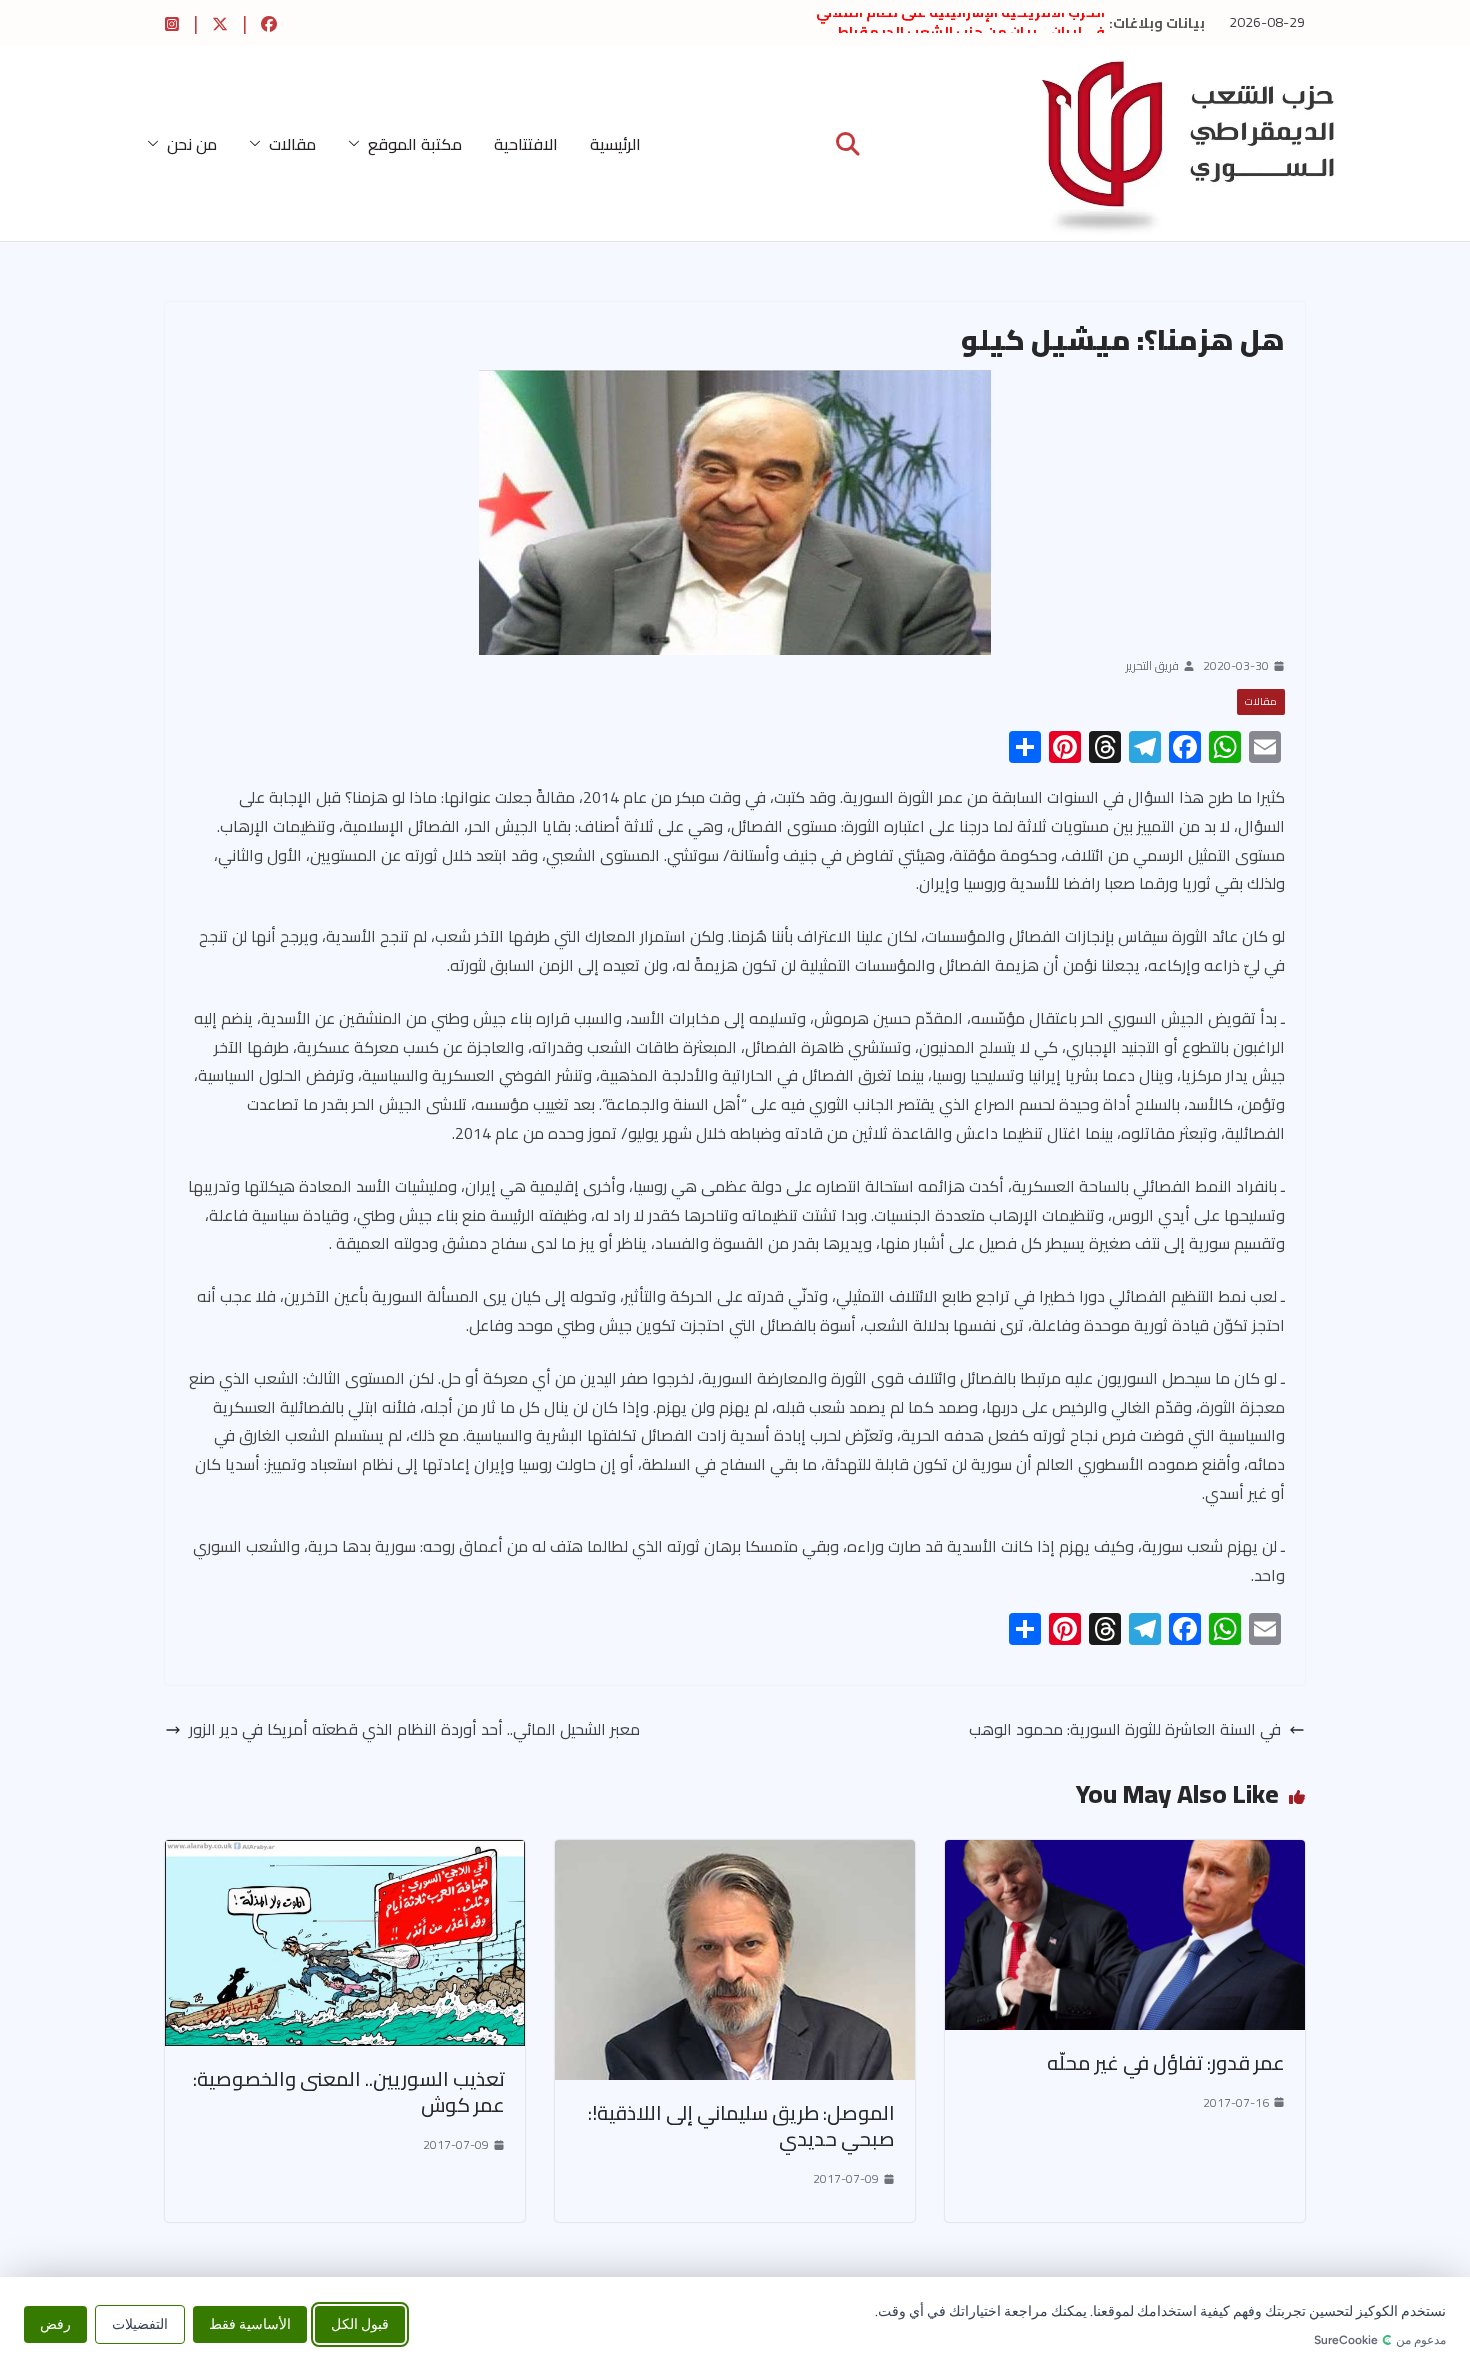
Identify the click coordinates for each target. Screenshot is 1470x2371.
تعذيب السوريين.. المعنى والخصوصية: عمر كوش (349, 2091)
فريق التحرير (1152, 666)
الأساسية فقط (250, 2323)
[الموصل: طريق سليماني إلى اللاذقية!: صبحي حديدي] (735, 1854)
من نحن (192, 144)
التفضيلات (140, 2323)
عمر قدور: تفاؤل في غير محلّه (1166, 2062)
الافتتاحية (526, 144)
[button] (358, 144)
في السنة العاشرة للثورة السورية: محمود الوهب (1125, 1729)
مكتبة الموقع (415, 144)
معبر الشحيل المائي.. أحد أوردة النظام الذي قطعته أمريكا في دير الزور (414, 1729)
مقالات (292, 144)
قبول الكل (360, 2323)
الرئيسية (615, 144)
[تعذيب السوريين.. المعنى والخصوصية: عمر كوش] (345, 1854)
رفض (55, 2323)
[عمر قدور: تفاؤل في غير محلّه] (1125, 1854)
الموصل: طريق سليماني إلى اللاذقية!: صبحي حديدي (741, 2125)
